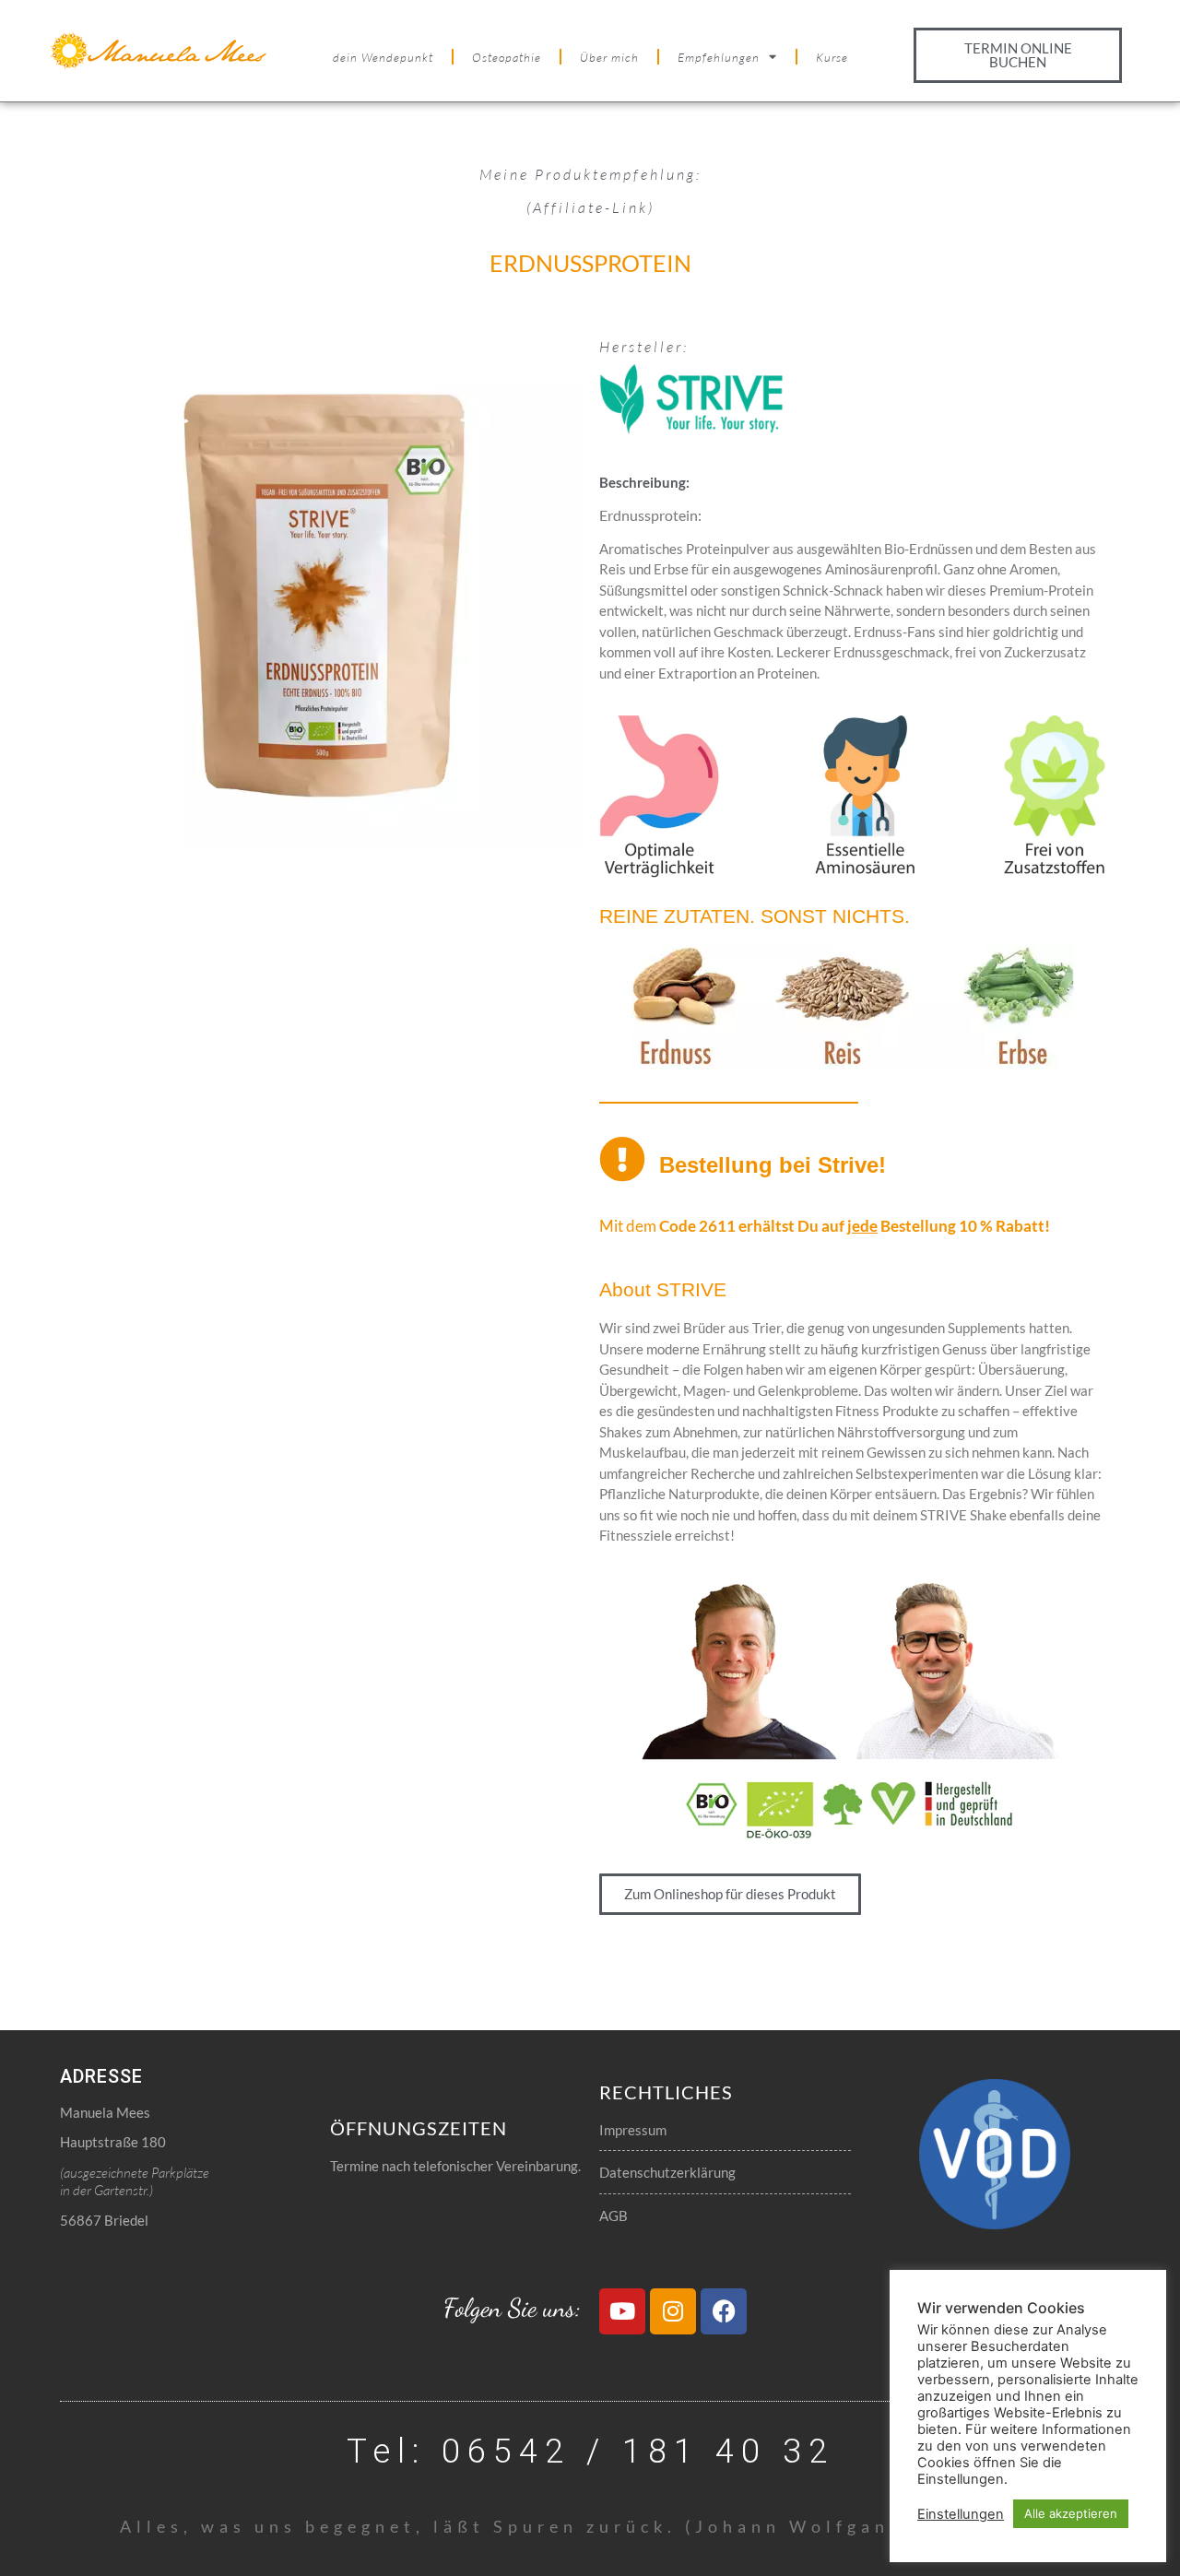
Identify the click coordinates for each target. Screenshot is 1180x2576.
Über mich (609, 57)
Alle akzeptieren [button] (1071, 2513)
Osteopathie (507, 57)
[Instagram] (673, 2311)
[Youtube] (622, 2311)
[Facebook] (724, 2311)
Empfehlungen (719, 57)
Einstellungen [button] (961, 2514)
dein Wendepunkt (383, 57)
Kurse (832, 57)
